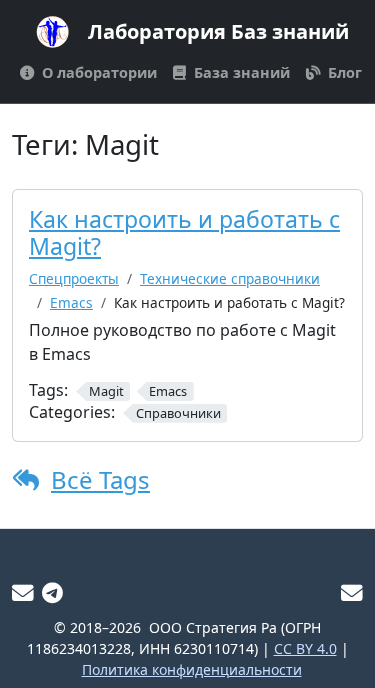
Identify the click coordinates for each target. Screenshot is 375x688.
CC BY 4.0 (305, 648)
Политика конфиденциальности (192, 669)
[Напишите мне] (23, 592)
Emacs (71, 302)
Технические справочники (230, 278)
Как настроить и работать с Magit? (184, 233)
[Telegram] (52, 592)
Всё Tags (100, 479)
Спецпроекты (74, 278)
